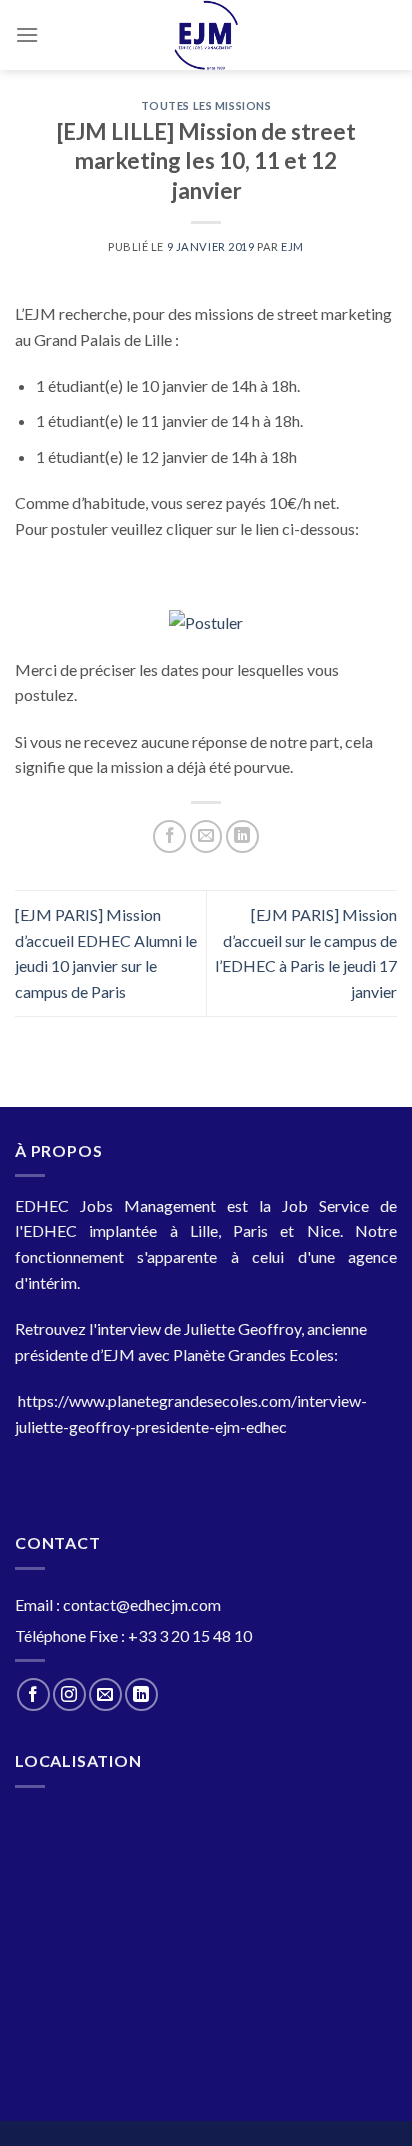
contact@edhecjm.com (142, 1604)
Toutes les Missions (206, 105)
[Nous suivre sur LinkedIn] (141, 1694)
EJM (292, 246)
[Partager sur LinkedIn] (242, 836)
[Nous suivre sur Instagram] (69, 1694)
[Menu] (27, 34)
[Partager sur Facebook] (169, 836)
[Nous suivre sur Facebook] (33, 1694)
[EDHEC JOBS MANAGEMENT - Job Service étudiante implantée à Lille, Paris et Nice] (206, 35)
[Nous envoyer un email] (105, 1694)
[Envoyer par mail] (206, 836)
